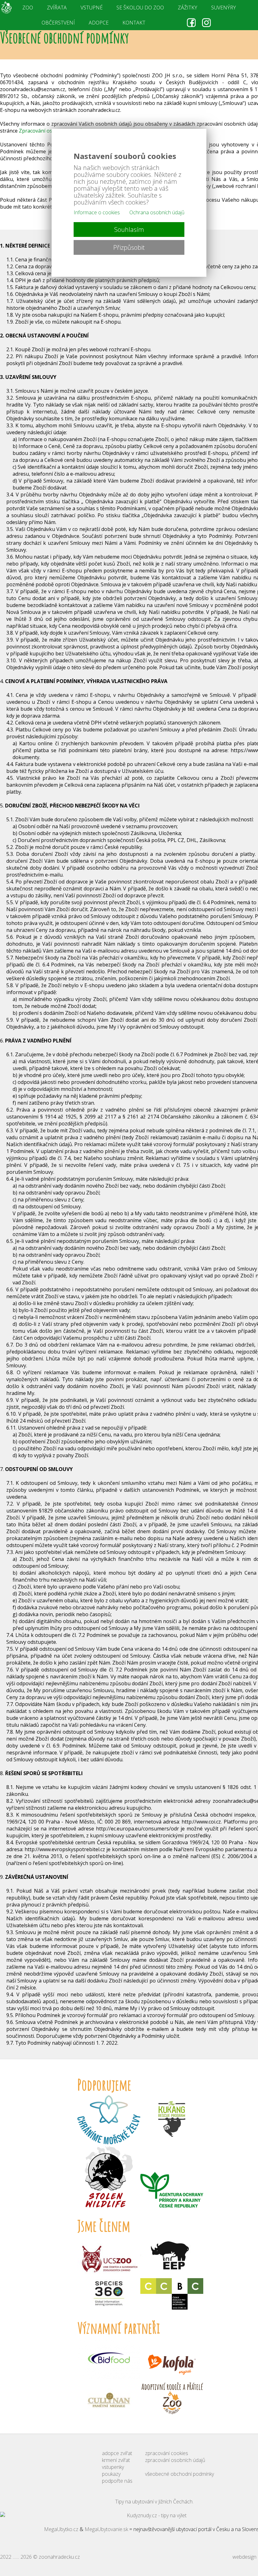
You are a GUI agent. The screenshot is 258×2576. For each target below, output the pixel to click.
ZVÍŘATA (57, 8)
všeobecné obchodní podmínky (179, 2474)
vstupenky (113, 2467)
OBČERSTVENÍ (58, 23)
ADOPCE (99, 23)
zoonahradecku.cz (59, 2557)
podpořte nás (117, 2481)
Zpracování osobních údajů (51, 131)
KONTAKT (134, 23)
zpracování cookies (167, 2453)
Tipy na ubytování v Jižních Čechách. (154, 2502)
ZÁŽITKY (188, 8)
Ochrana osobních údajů (157, 212)
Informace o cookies (97, 212)
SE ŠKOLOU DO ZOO (140, 8)
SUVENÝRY (224, 8)
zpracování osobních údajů (175, 2460)
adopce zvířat (117, 2453)
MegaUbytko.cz (61, 2529)
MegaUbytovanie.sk (106, 2529)
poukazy (111, 2474)
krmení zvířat (116, 2460)
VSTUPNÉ (92, 8)
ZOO (28, 8)
